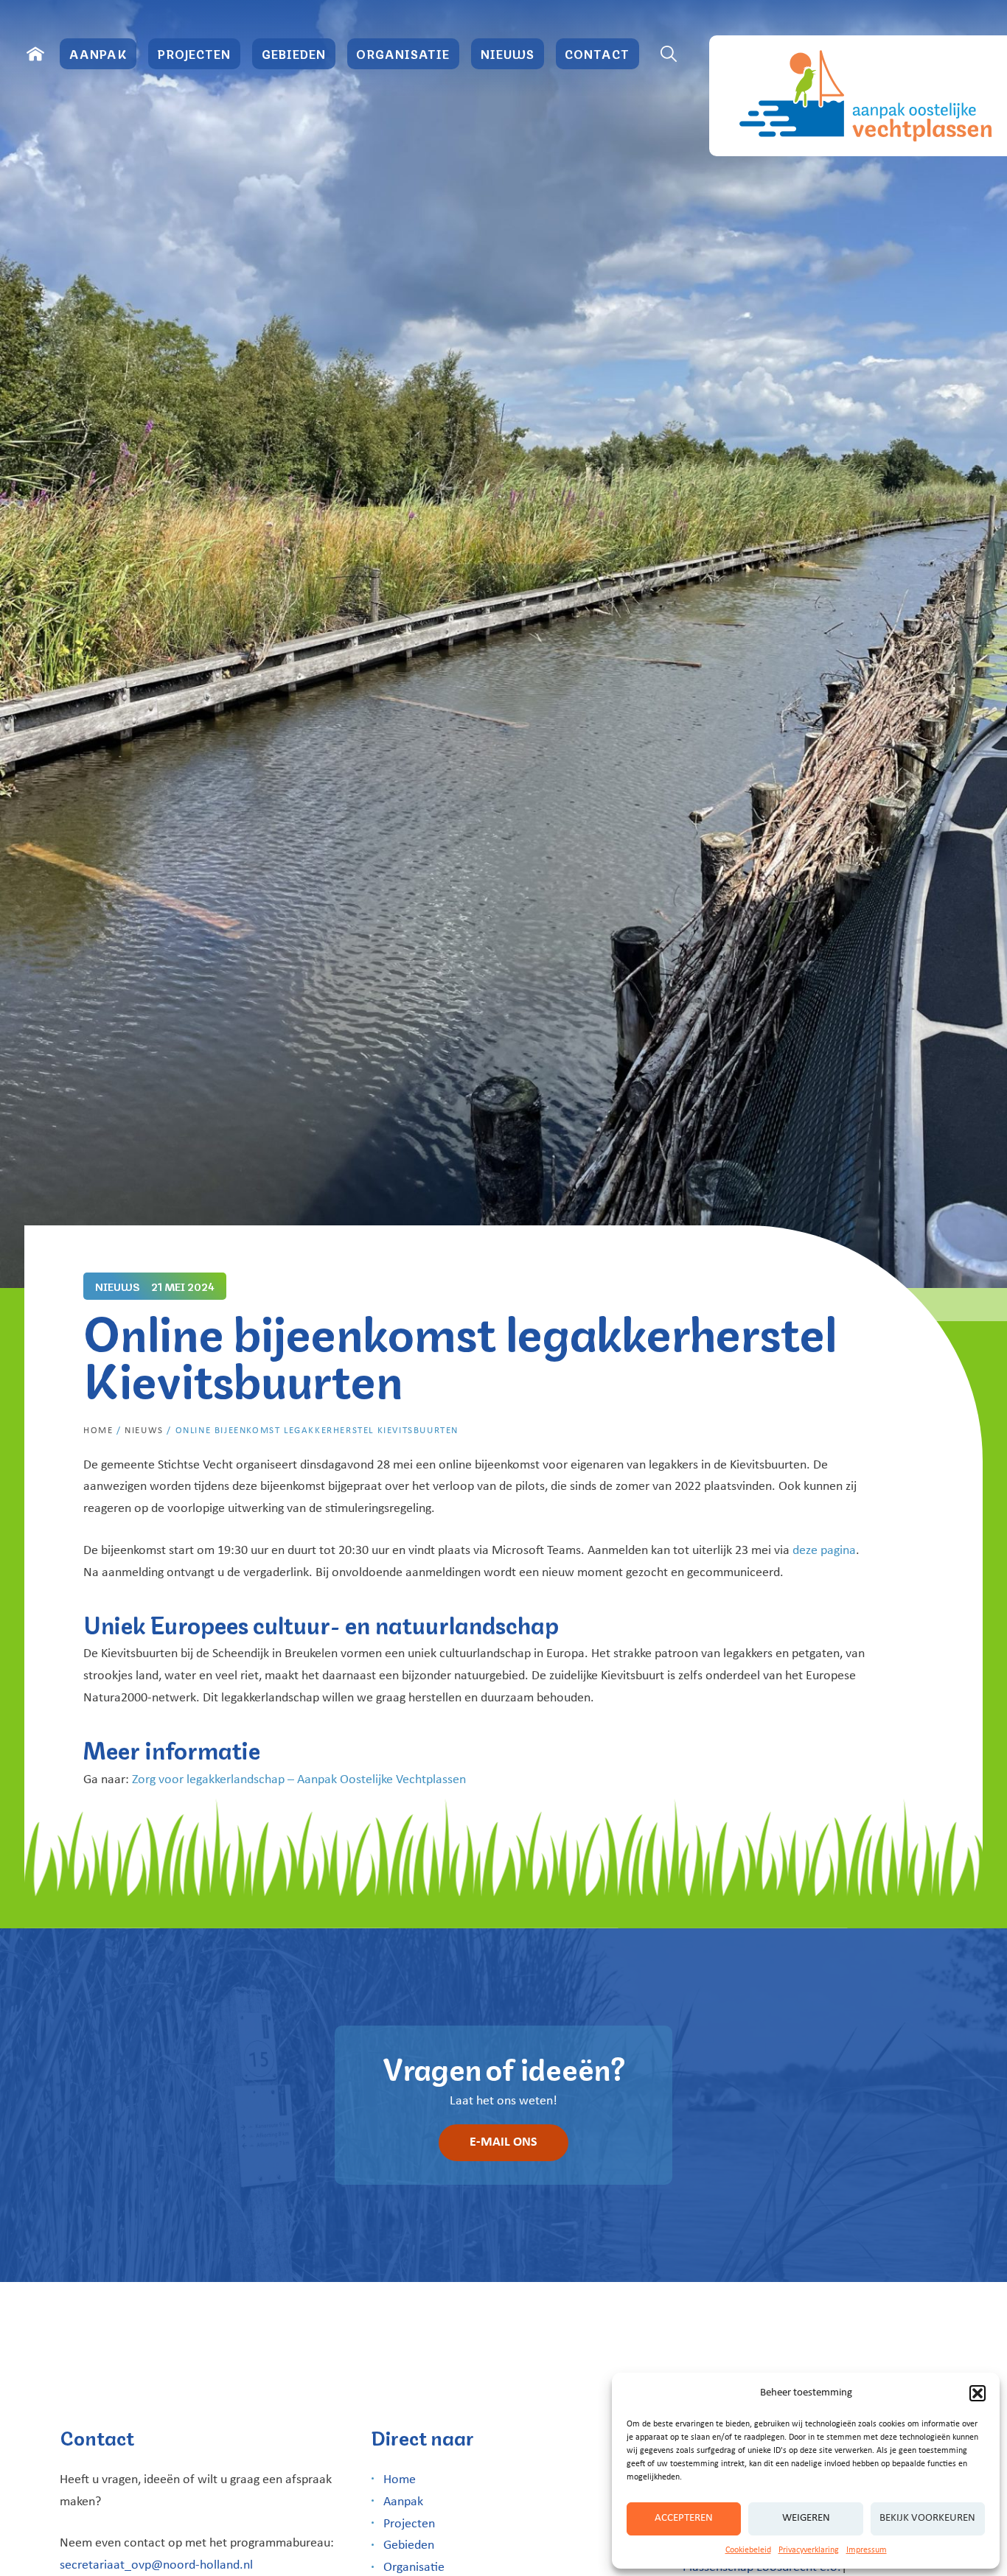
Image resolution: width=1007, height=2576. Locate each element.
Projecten (194, 53)
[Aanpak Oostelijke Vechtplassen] (858, 96)
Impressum (867, 2550)
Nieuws (508, 53)
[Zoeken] (669, 54)
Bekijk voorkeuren (927, 2518)
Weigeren (806, 2518)
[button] (978, 2393)
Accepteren (684, 2518)
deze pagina (824, 1551)
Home (98, 1431)
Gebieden (294, 53)
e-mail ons (503, 2142)
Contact (597, 53)
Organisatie (403, 53)
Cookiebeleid (748, 2550)
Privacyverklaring (809, 2550)
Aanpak (98, 53)
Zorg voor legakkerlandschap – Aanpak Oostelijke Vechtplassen (299, 1780)
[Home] (35, 54)
